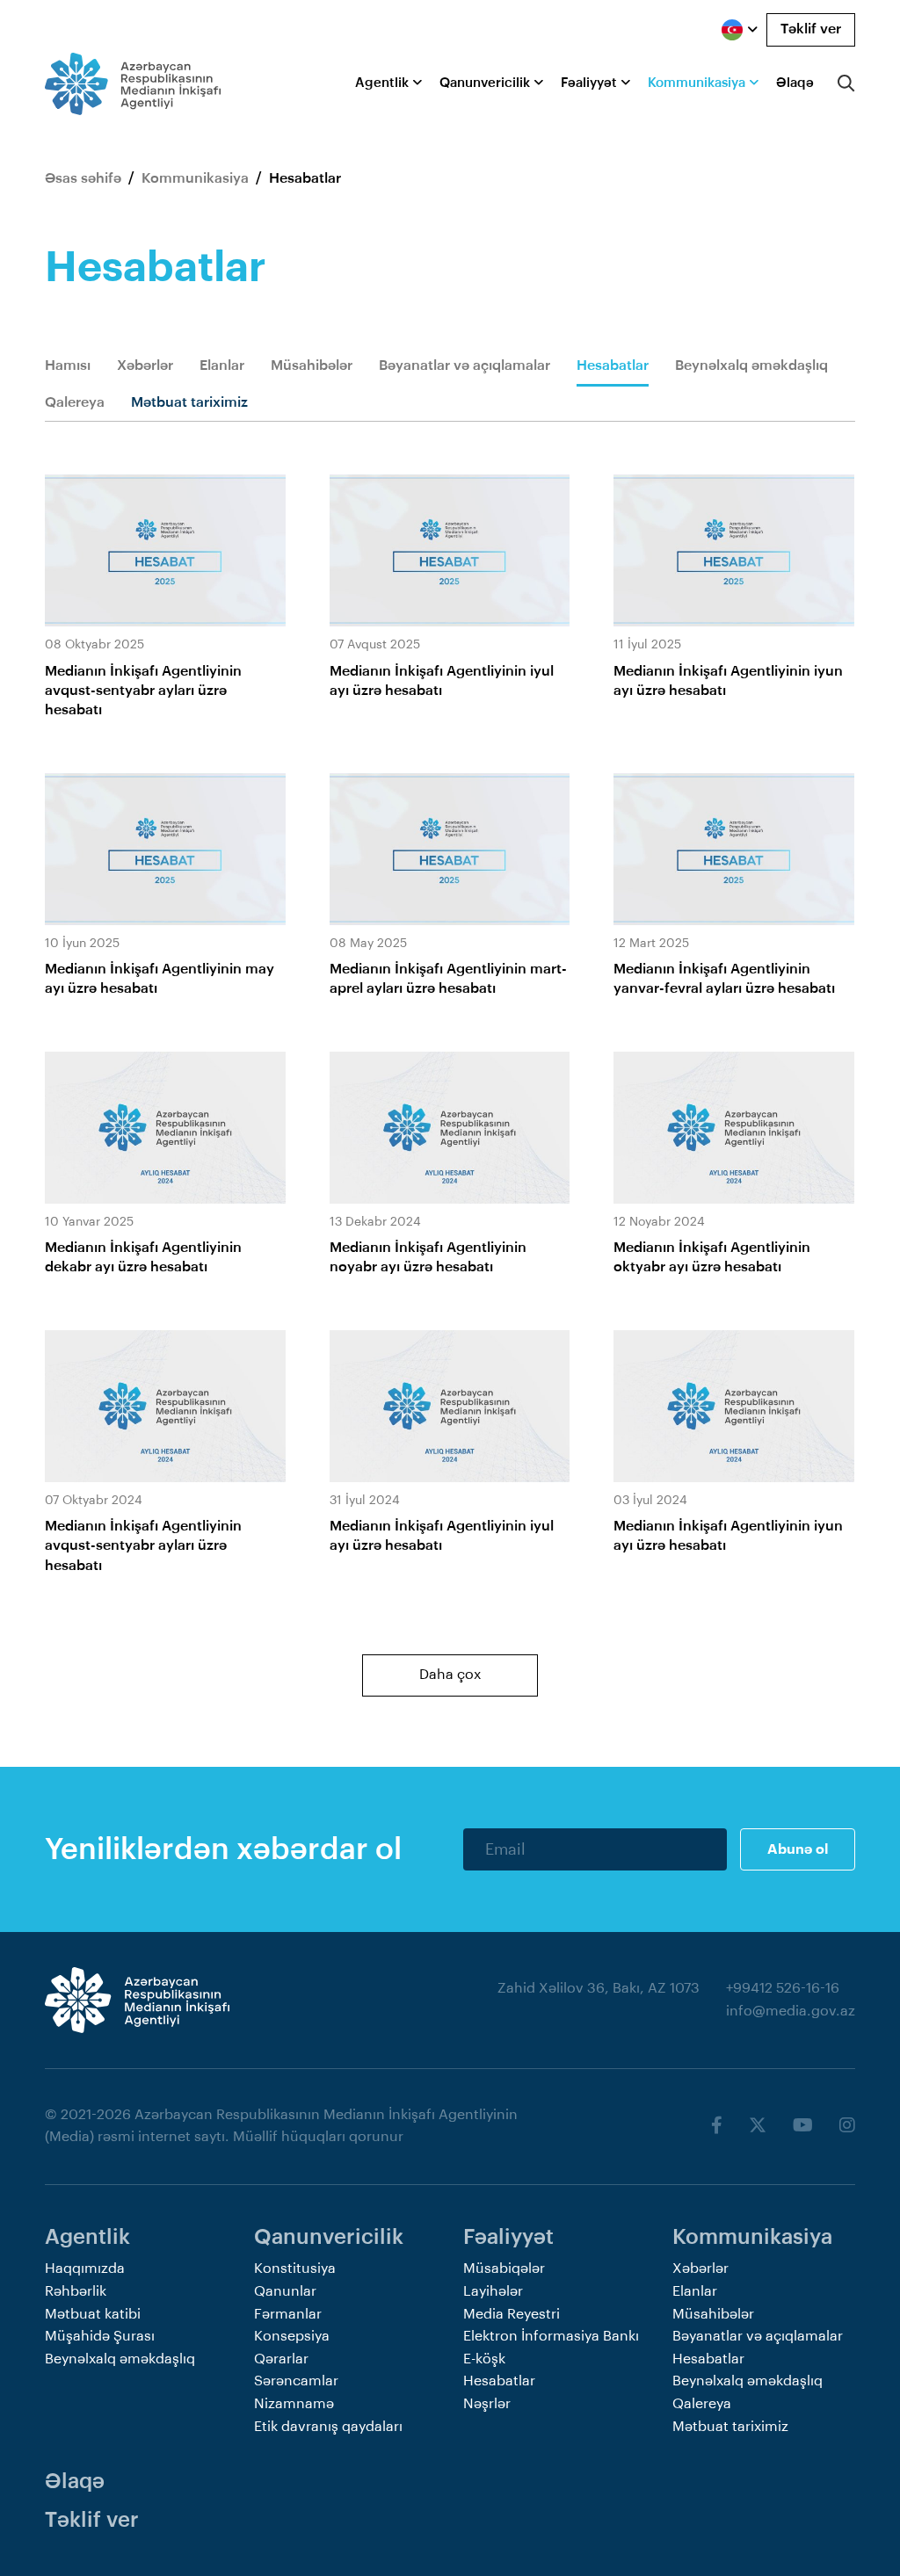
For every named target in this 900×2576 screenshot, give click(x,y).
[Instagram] (847, 2126)
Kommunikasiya (697, 83)
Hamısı (68, 365)
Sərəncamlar (296, 2381)
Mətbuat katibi (93, 2314)
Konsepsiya (292, 2336)
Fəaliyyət (589, 83)
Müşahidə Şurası (100, 2336)
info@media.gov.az (791, 2011)
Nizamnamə (294, 2404)
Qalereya (75, 402)
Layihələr (493, 2291)
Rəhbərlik (76, 2291)
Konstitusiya (295, 2268)
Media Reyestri (512, 2314)
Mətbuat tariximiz (189, 402)
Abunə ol (798, 1849)
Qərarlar (281, 2359)
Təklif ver (811, 29)
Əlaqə (795, 83)
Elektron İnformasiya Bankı (551, 2336)
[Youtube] (803, 2126)
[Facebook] (717, 2126)
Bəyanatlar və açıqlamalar (465, 365)
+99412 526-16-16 (783, 1988)
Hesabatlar (613, 365)
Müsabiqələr (504, 2268)
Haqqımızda (85, 2268)
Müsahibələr (312, 365)
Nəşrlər (487, 2404)
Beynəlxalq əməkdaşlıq (751, 365)
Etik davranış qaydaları (328, 2427)
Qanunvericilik (485, 83)
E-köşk (484, 2359)
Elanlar (222, 365)
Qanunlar (285, 2291)
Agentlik (382, 83)
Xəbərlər (145, 365)
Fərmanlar (288, 2314)
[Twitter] (758, 2126)
